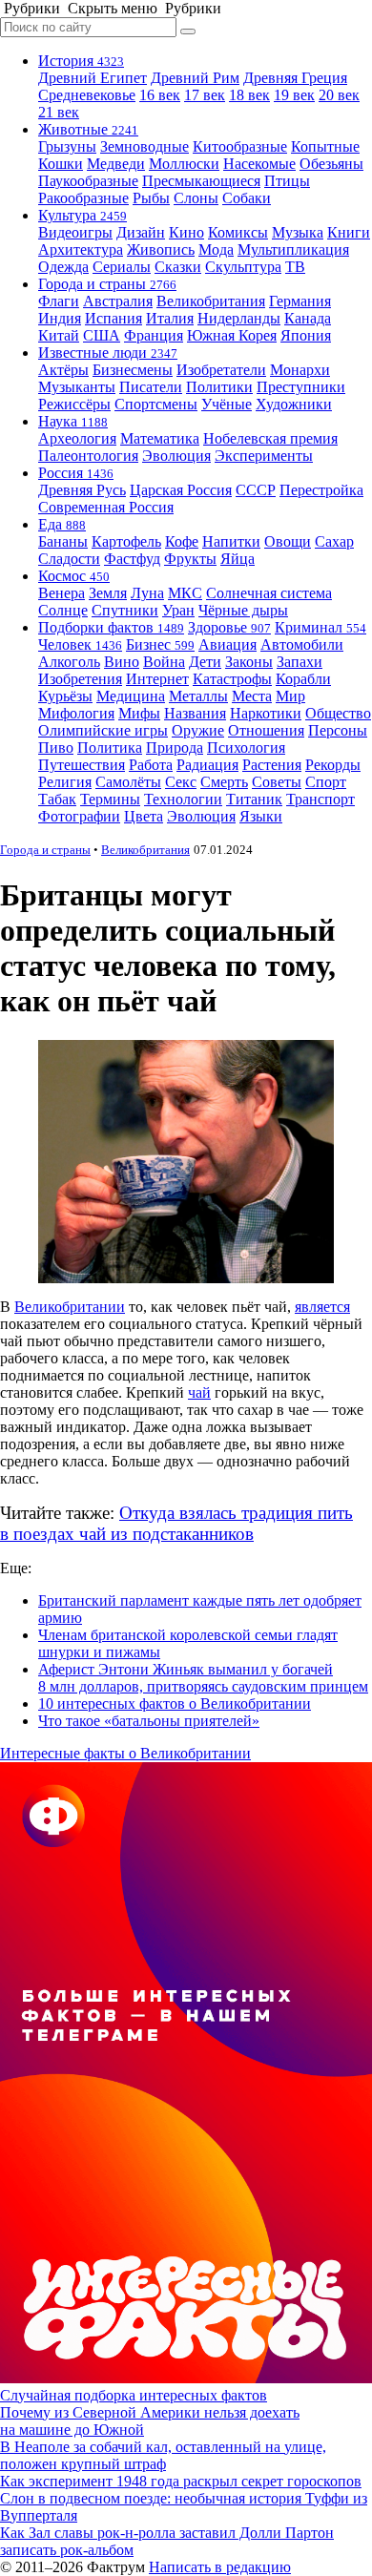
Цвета (144, 816)
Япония (306, 335)
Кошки (61, 164)
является (322, 1307)
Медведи (116, 164)
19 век (294, 95)
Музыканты (77, 387)
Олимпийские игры (103, 730)
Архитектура (81, 249)
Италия (170, 318)
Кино (186, 232)
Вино (122, 662)
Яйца (238, 559)
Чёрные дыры (243, 610)
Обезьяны (331, 164)
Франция (154, 335)
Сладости (69, 559)
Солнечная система (269, 593)
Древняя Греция (295, 78)
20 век (339, 95)
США (102, 335)
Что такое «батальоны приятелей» (149, 1721)
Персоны (338, 730)
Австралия (118, 301)
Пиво (56, 748)
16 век (160, 95)
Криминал (320, 627)
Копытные (325, 146)
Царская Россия (181, 490)
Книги (349, 232)
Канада (308, 318)
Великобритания (211, 301)
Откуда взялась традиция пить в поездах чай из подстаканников (176, 1523)
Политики (219, 387)
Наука (73, 421)
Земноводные (145, 146)
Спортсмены (156, 404)
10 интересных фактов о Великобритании (175, 1703)
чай (199, 1392)
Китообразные (240, 146)
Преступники (301, 387)
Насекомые (259, 164)
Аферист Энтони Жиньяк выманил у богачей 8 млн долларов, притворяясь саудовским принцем (203, 1678)
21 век (59, 112)
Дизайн (141, 232)
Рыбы (151, 198)
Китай (59, 335)
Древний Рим (195, 78)
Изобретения (80, 679)
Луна (147, 593)
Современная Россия (106, 507)
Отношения (266, 730)
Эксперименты (264, 456)
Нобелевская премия (270, 438)
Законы (249, 662)
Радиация (207, 765)
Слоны (196, 198)
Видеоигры (75, 232)
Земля (108, 593)
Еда (62, 524)
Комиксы (238, 232)
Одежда (63, 267)
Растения (272, 765)
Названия (195, 713)
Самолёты (128, 782)
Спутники (125, 610)
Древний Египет (93, 78)
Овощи (288, 541)
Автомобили (302, 644)
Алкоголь (69, 662)
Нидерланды (239, 318)
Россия (76, 473)
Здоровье (229, 627)
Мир (290, 696)
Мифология (76, 713)
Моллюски (184, 164)
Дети (205, 662)
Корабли (303, 679)
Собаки (247, 198)
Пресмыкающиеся (201, 181)
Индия (60, 318)
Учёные (227, 404)
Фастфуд (132, 559)
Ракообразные (83, 198)
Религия (65, 782)
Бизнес (160, 644)
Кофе (182, 541)
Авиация (227, 644)
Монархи (300, 370)
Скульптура (243, 267)
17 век (205, 95)
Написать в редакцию (220, 2567)
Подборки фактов (111, 627)
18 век (249, 95)
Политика (110, 748)
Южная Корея (232, 335)
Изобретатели (221, 370)
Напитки (231, 541)
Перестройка (321, 490)
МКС (185, 593)
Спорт (326, 782)
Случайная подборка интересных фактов (134, 2395)
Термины (110, 799)
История (81, 61)
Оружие (198, 730)
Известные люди (108, 353)
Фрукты (190, 559)
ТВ (295, 267)
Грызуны (67, 146)
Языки (261, 816)
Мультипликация (293, 249)
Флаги (59, 301)
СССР (256, 490)
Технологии (183, 799)
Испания (114, 318)
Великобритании (70, 1307)
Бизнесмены (133, 370)
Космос (74, 576)
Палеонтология (88, 456)
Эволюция (176, 456)
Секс (181, 782)
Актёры (63, 370)
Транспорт (320, 799)
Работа (151, 765)
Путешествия (82, 765)
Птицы (287, 181)
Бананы (63, 541)
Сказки (178, 267)
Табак (57, 799)
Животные (88, 129)
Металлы (198, 696)
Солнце (63, 610)
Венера (62, 593)
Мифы (139, 713)
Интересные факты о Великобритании (125, 1753)
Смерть (224, 782)
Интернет (157, 679)
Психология (246, 748)
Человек (80, 644)
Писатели (151, 387)
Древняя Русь (82, 490)
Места (252, 696)
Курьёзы (65, 696)
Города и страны (107, 284)
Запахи (300, 662)
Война (164, 662)
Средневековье (87, 95)
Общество (338, 713)
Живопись (161, 249)
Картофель (126, 541)
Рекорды (333, 765)
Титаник (254, 799)
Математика (160, 438)
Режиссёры (74, 404)
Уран (178, 610)
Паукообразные (88, 181)
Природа (175, 748)
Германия (300, 301)
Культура (83, 215)
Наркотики (266, 713)
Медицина (131, 696)
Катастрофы (232, 679)
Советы (277, 782)
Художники (294, 404)
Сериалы (122, 267)
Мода (216, 249)
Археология (77, 438)
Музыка (298, 232)
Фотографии (79, 816)
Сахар (334, 541)
